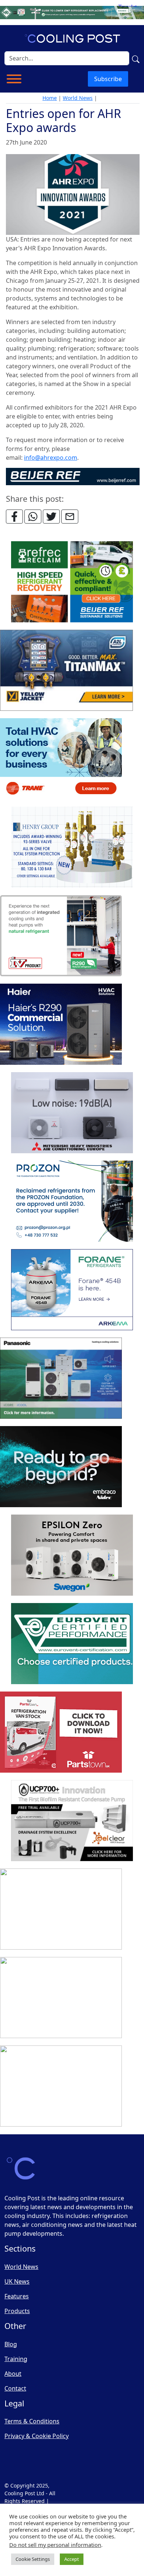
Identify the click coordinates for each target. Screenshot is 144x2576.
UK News (17, 2281)
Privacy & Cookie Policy (37, 2436)
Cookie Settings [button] (33, 2559)
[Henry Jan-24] (72, 848)
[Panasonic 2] (61, 1379)
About (13, 2374)
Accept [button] (72, 2559)
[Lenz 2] (61, 1998)
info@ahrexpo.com (51, 458)
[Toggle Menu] (14, 79)
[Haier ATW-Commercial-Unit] (61, 1025)
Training (16, 2359)
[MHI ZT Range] (72, 1113)
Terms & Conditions (32, 2421)
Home (50, 98)
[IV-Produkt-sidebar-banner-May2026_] (61, 936)
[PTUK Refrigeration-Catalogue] (61, 1732)
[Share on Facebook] (14, 517)
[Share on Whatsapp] (33, 517)
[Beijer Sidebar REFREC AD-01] (72, 582)
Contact (15, 2388)
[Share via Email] (70, 517)
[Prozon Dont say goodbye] (72, 1202)
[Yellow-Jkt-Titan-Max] (66, 671)
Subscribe (108, 79)
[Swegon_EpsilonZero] (72, 1555)
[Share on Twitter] (51, 517)
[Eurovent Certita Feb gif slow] (72, 1644)
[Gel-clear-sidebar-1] (72, 1821)
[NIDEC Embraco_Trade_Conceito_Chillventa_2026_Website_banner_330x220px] (61, 1467)
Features (17, 2296)
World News (78, 98)
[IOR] (61, 2086)
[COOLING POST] (61, 1909)
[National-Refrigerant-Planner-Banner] (72, 12)
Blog (11, 2344)
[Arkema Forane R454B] (72, 1290)
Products (17, 2311)
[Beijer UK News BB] (73, 476)
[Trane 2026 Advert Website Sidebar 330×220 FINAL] (61, 759)
